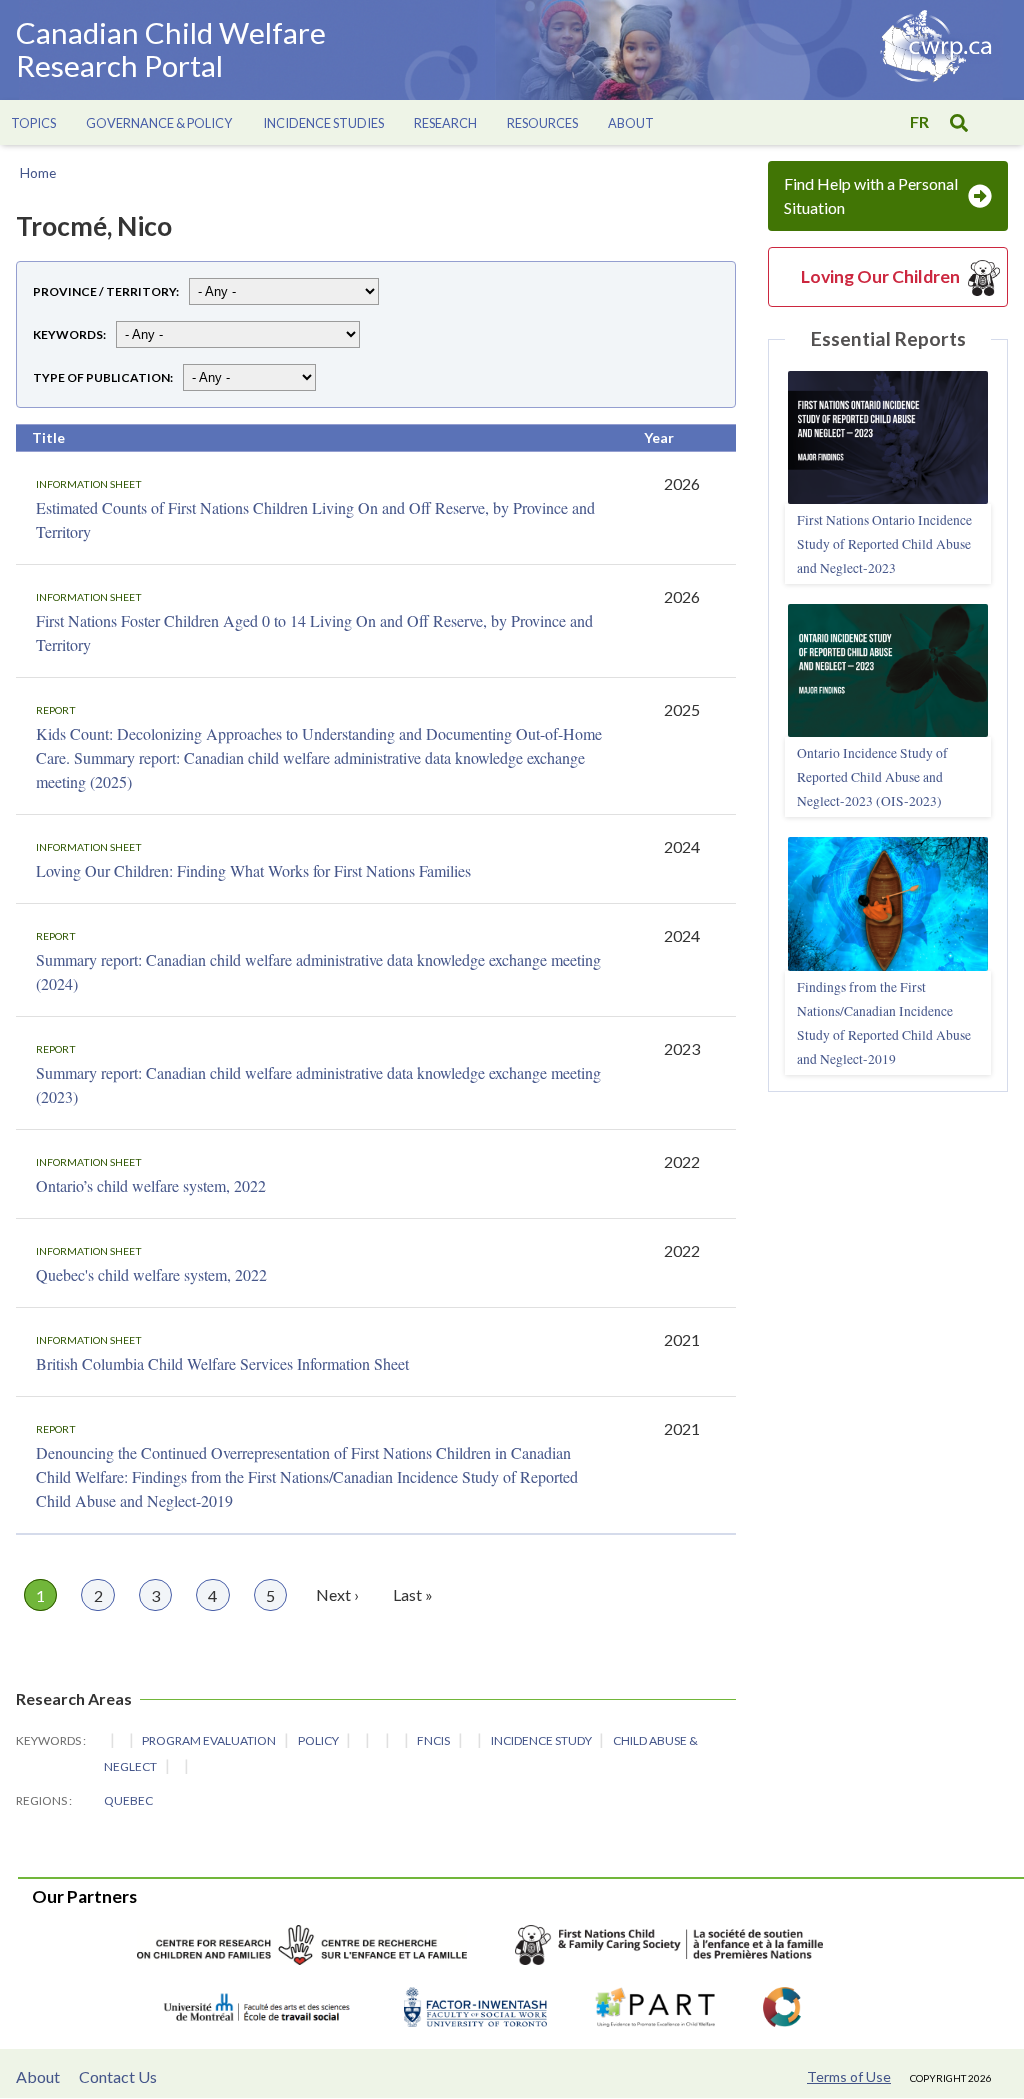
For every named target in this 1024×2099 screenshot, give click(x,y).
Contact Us (118, 2076)
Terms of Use (849, 2076)
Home (38, 173)
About (38, 2076)
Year (659, 437)
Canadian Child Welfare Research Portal (171, 50)
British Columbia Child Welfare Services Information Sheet (222, 1363)
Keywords (68, 334)
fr (919, 121)
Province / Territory (104, 291)
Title (48, 437)
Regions (42, 1800)
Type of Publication (101, 377)
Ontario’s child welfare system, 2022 (151, 1185)
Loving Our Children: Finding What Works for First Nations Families (253, 870)
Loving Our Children (880, 276)
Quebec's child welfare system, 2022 (151, 1274)
